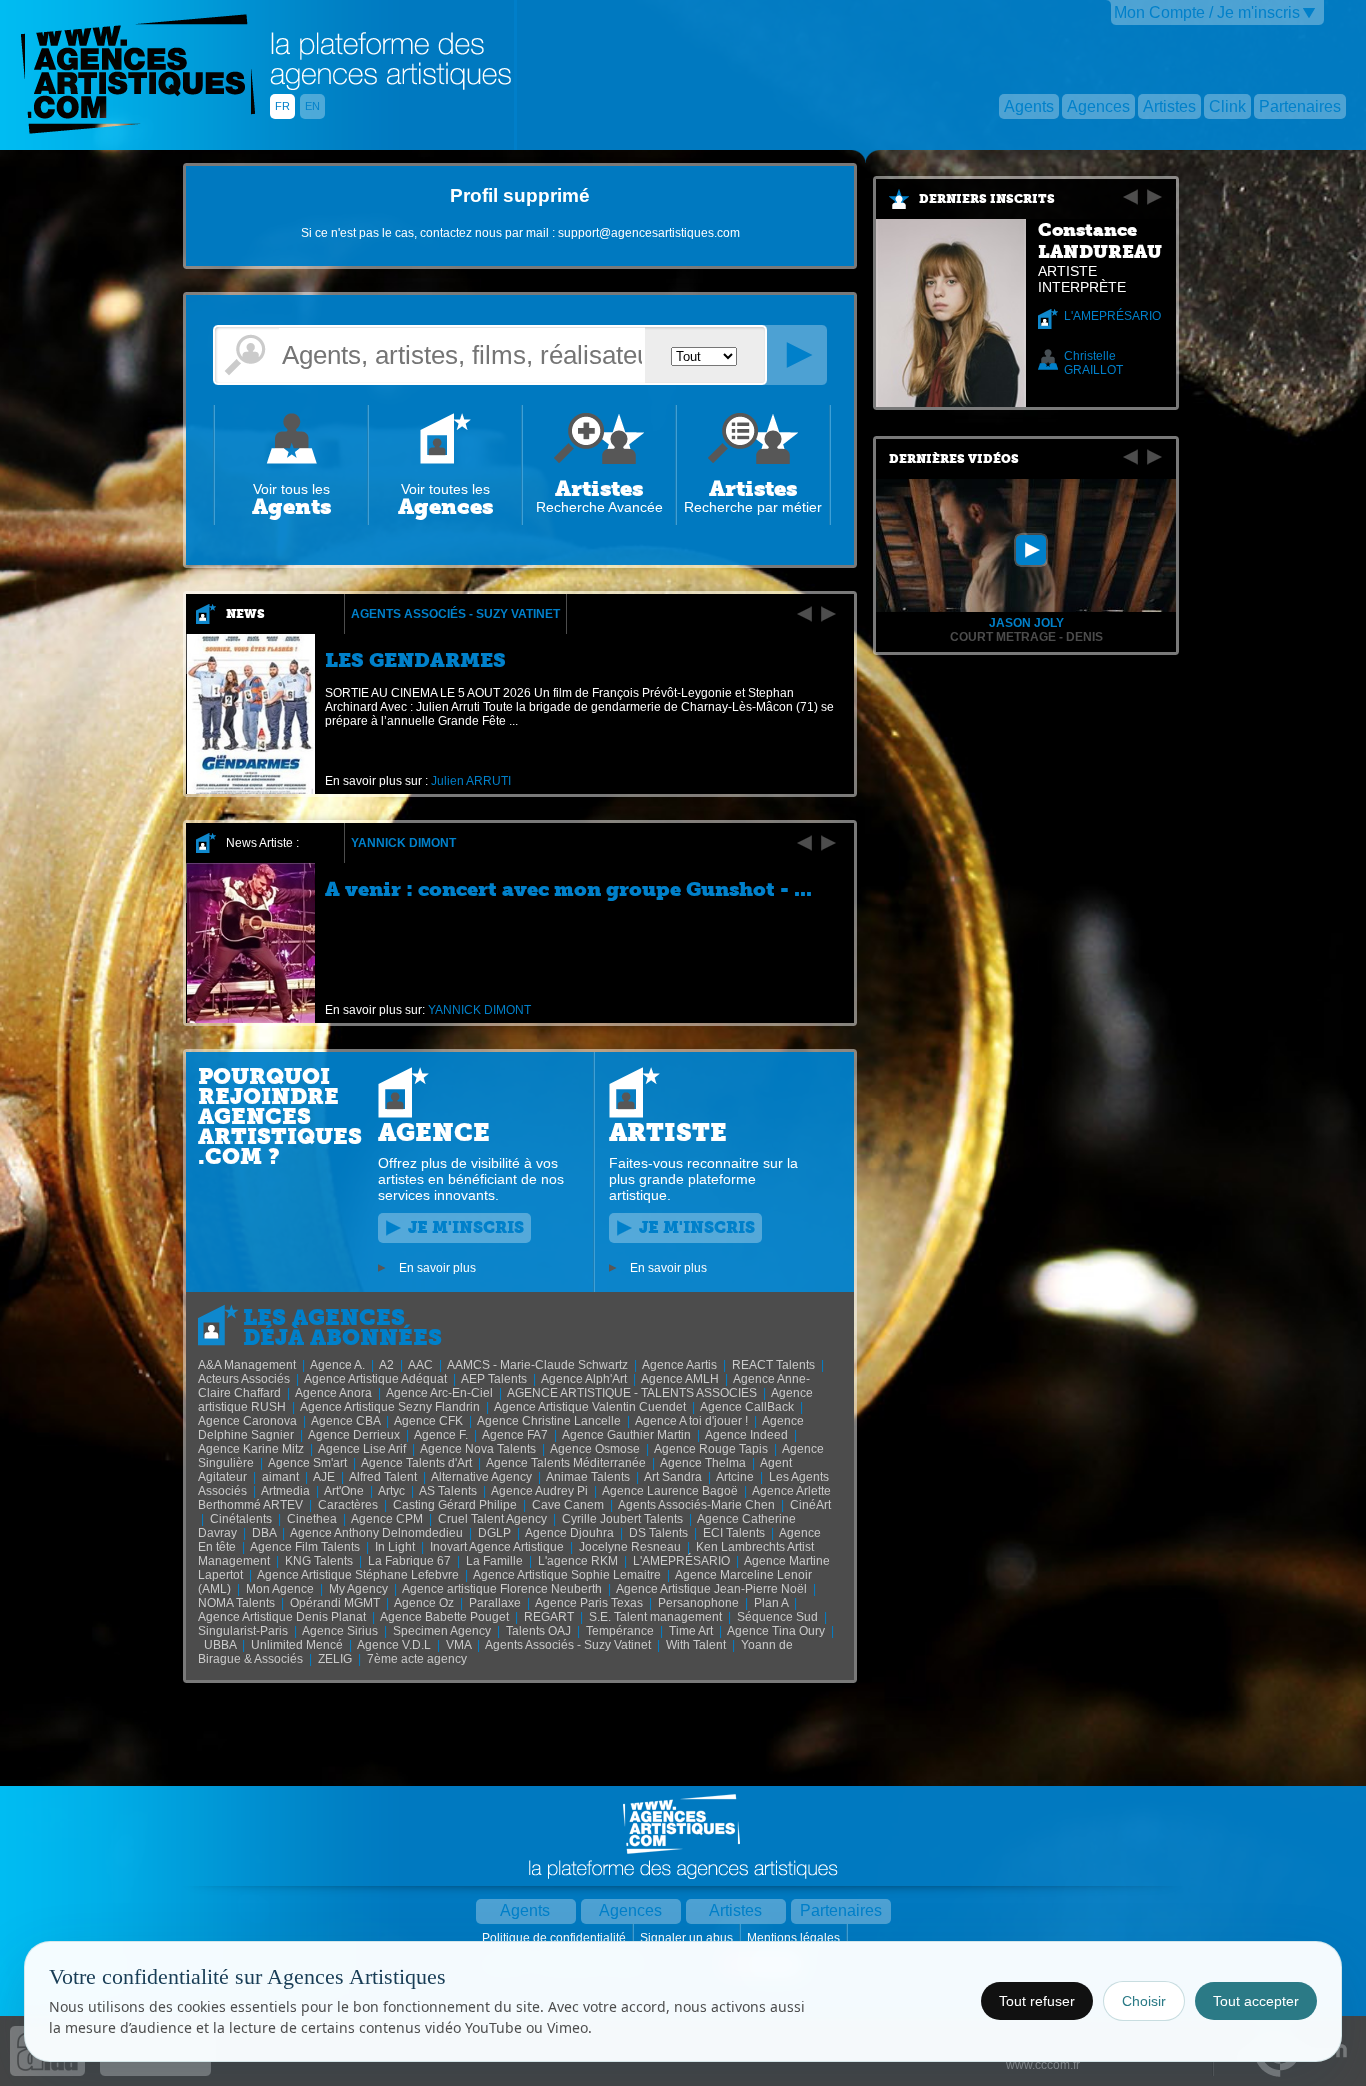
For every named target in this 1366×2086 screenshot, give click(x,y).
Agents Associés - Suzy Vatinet (455, 614)
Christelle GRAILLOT (1093, 363)
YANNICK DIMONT (403, 843)
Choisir (1144, 2001)
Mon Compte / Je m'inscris (1207, 12)
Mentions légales (795, 1938)
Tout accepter (1256, 2001)
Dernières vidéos (954, 459)
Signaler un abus (688, 1938)
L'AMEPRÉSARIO (1112, 316)
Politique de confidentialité (555, 1938)
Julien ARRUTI (471, 781)
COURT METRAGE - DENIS (1026, 637)
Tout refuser (1037, 2001)
